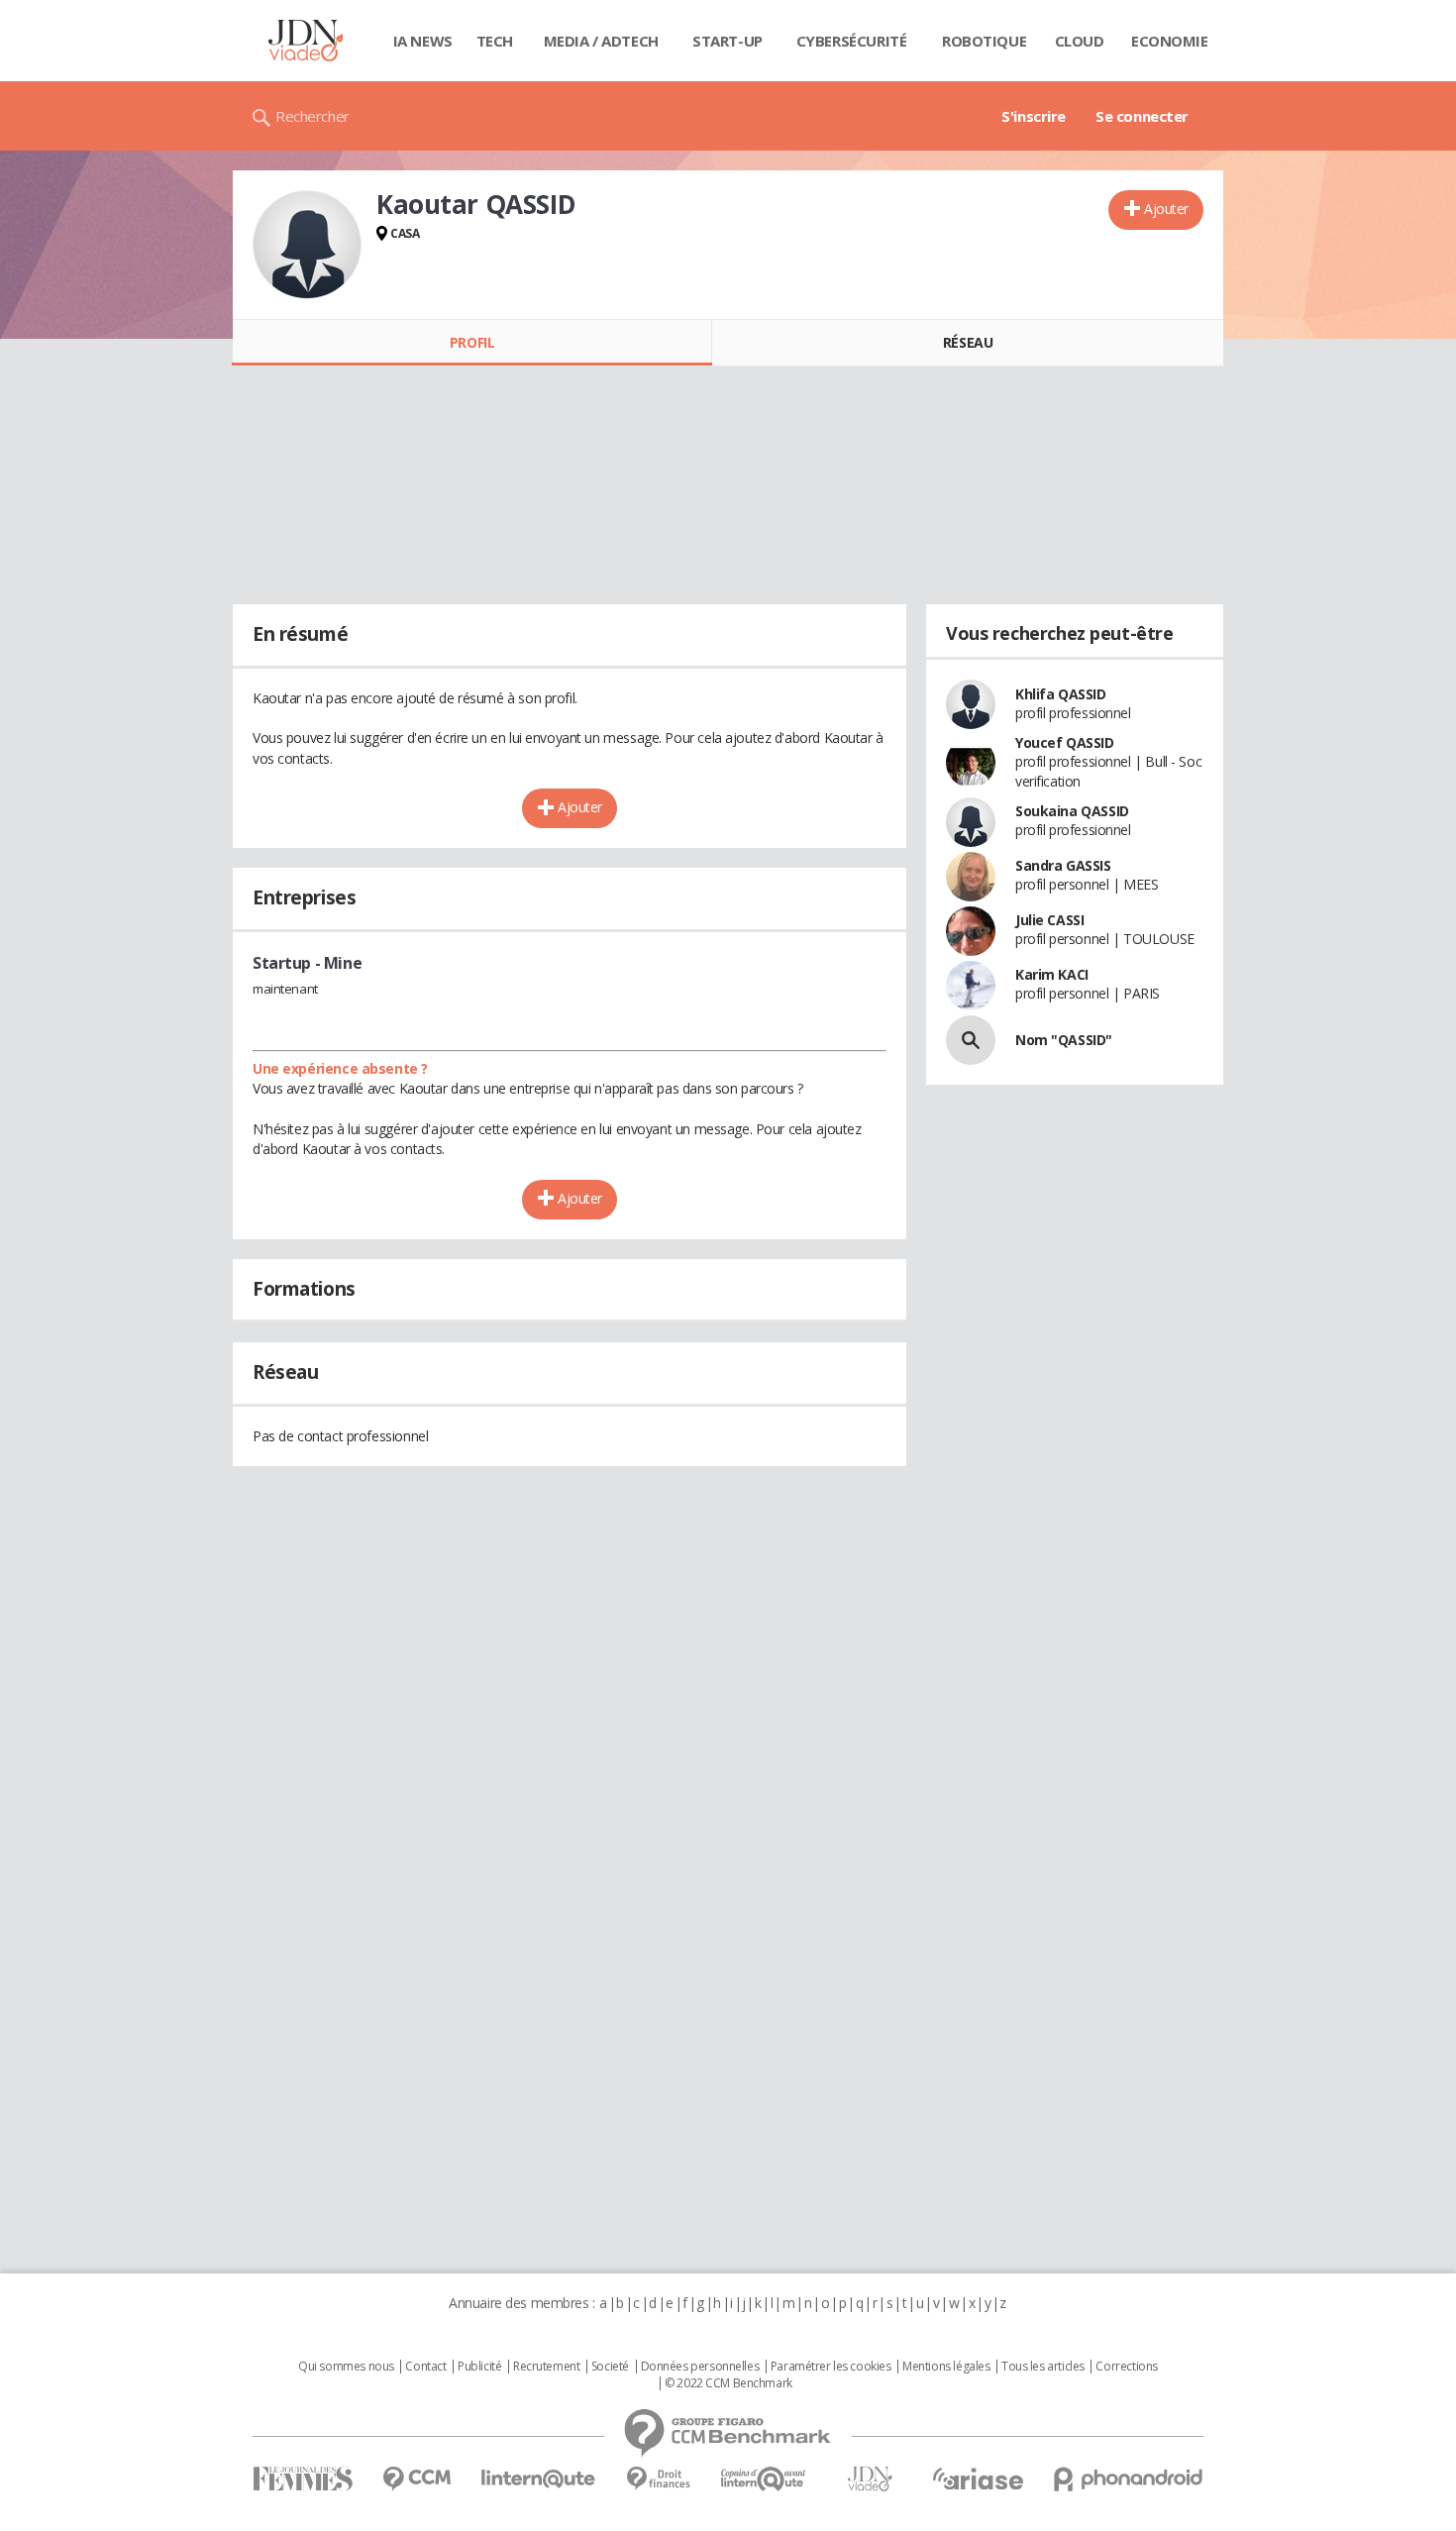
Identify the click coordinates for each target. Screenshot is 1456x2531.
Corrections (1126, 2367)
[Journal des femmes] (303, 2479)
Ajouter (1166, 209)
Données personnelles (700, 2367)
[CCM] (416, 2479)
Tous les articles (1043, 2367)
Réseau (968, 342)
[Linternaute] (539, 2479)
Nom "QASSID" (1064, 1040)
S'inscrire (1034, 116)
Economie (1170, 41)
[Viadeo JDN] (870, 2479)
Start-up (728, 41)
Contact (425, 2367)
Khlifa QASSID (1061, 694)
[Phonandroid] (1129, 2479)
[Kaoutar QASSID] (307, 245)
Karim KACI (1052, 974)
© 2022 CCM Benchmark (728, 2383)
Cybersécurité (852, 41)
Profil (472, 342)
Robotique (984, 41)
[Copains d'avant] (764, 2479)
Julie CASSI (1049, 920)
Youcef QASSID (1065, 742)
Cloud (1080, 41)
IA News (423, 41)
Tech (495, 41)
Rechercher (312, 116)
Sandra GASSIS (1063, 865)
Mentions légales (946, 2367)
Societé (610, 2367)
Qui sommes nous (346, 2367)
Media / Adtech (601, 41)
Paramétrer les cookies (831, 2367)
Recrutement (546, 2367)
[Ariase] (978, 2478)
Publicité (479, 2367)
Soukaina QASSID (1072, 811)
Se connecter (1142, 116)
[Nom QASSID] (971, 1040)
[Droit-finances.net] (658, 2479)
